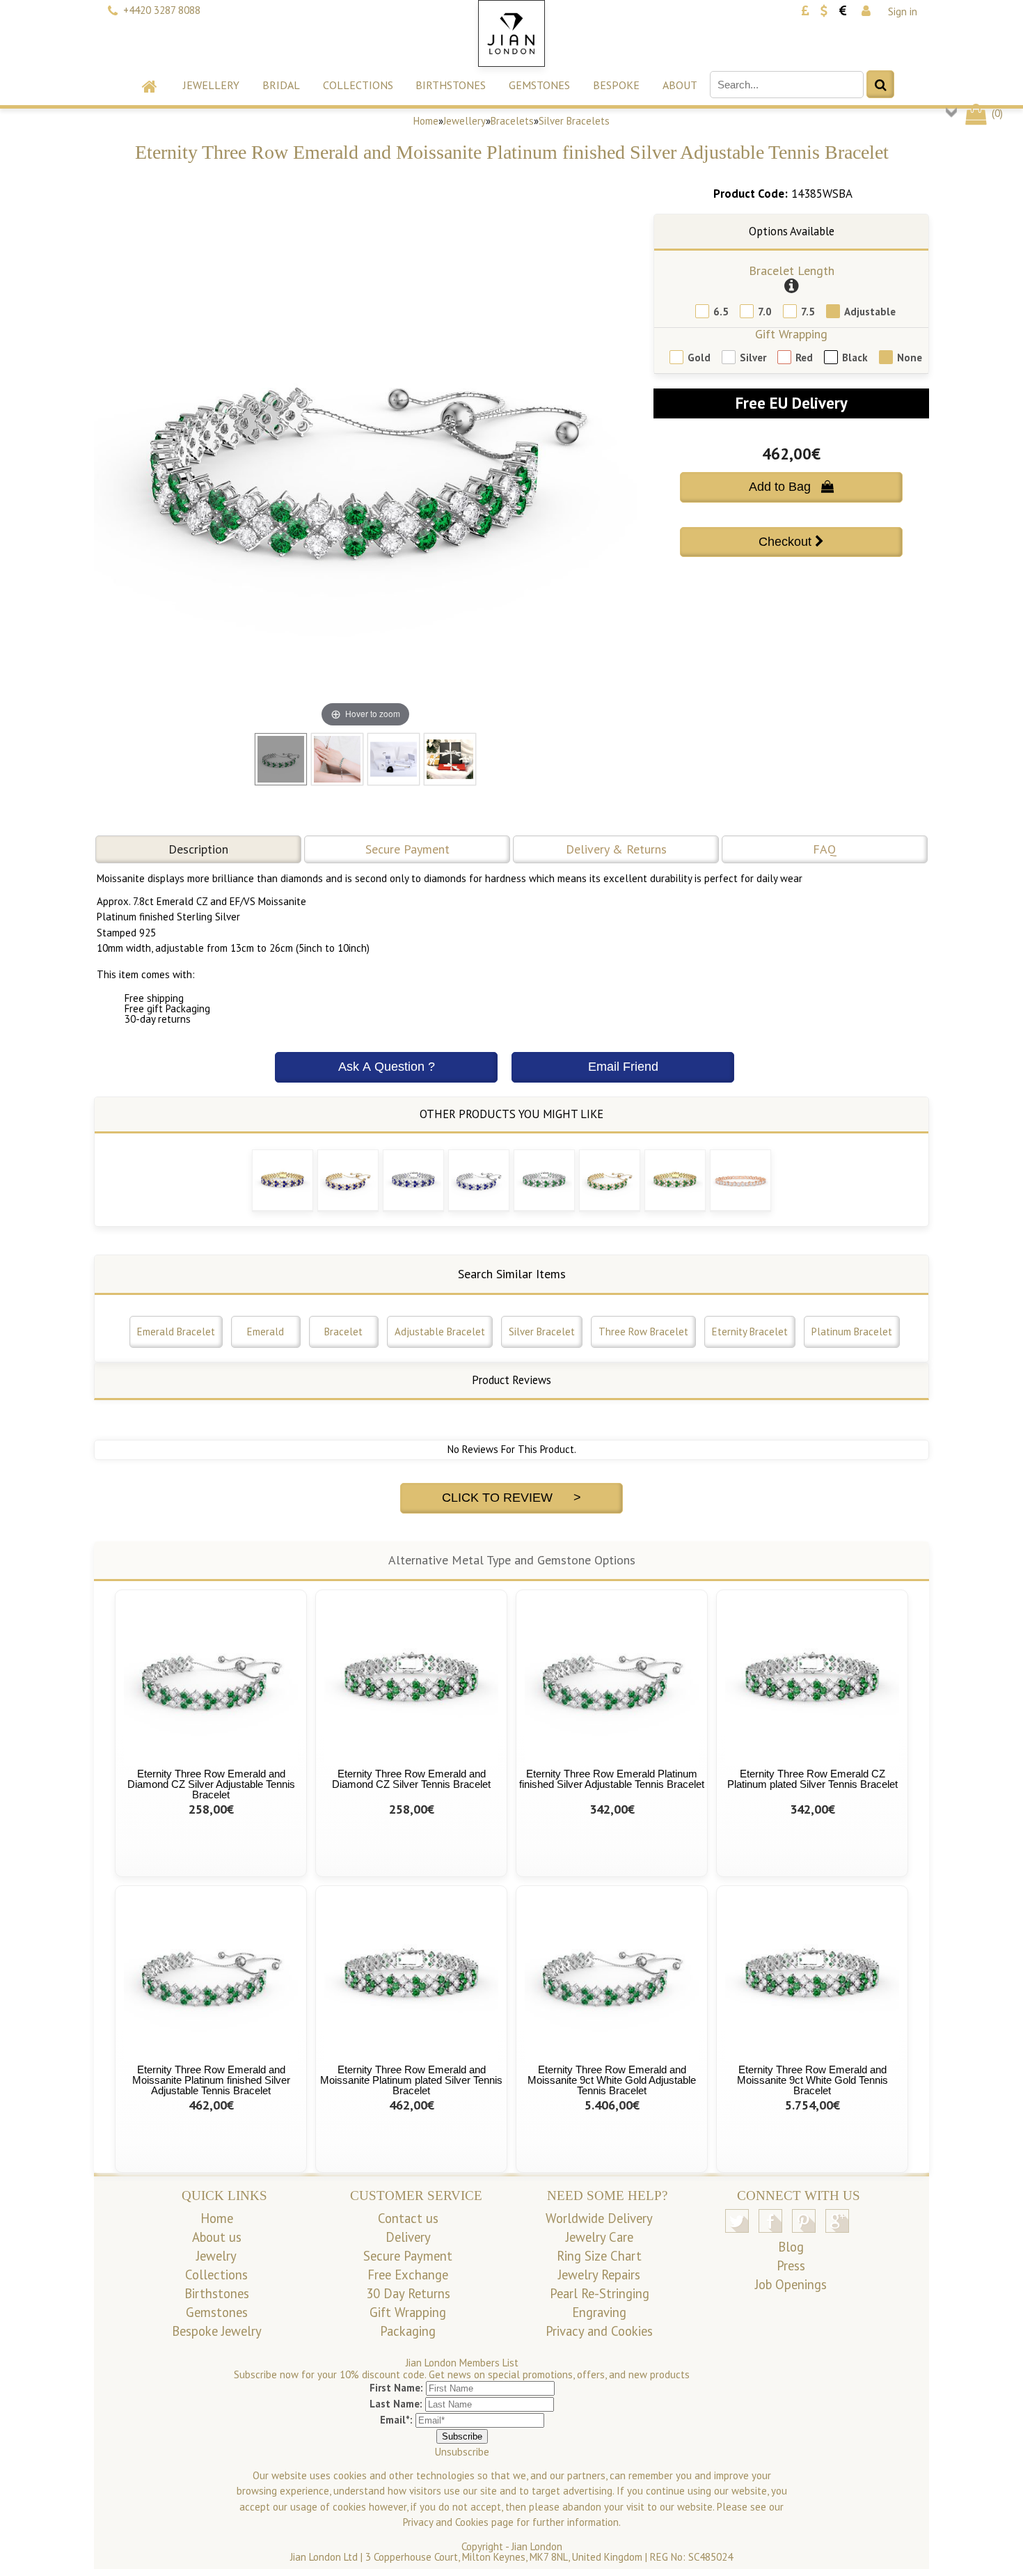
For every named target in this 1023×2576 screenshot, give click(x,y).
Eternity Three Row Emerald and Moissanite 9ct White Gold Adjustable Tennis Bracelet (612, 2080)
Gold (699, 358)
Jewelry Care (600, 2237)
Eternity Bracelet (750, 1332)
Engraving (599, 2312)
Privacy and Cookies (599, 2331)
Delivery (408, 2237)
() (996, 113)
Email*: (396, 2420)
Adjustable (870, 312)
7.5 (808, 312)
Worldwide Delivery (599, 2218)
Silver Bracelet (542, 1332)
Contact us (408, 2218)
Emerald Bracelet (176, 1332)
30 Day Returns (408, 2293)
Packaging (408, 2331)
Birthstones (451, 85)
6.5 (721, 312)
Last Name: (396, 2404)
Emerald (265, 1332)
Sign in (903, 11)
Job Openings (791, 2284)
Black (855, 358)
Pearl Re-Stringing (600, 2293)
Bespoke (616, 85)
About (680, 85)
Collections (358, 85)
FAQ (825, 849)
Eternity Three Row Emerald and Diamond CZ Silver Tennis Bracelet (411, 1779)
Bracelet (343, 1332)
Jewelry (216, 2256)
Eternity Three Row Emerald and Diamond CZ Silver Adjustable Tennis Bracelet (211, 1784)
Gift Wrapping (791, 334)
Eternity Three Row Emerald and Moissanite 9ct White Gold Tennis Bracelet (812, 2080)
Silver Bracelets (574, 121)
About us (217, 2237)
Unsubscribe (462, 2452)
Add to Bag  (791, 487)
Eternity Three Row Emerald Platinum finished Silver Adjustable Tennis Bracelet (612, 1779)
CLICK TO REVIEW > (511, 1498)
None (910, 358)
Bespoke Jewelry (217, 2331)
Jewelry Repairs (599, 2275)
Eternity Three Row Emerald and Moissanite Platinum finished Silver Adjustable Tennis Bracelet (211, 2080)
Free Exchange (408, 2275)
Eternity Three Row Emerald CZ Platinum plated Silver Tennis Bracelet (812, 1779)
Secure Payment (407, 849)
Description (198, 849)
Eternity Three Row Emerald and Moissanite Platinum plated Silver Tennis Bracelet (411, 2080)
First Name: (396, 2388)
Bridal (281, 85)
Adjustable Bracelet (440, 1332)
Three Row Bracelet (643, 1332)
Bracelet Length (792, 270)
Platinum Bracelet (852, 1332)
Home (426, 121)
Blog (791, 2247)
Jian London (537, 2546)
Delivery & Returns (616, 849)
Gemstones (539, 85)
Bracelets (512, 121)
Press (791, 2265)
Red (804, 358)
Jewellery (211, 85)
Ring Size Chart (599, 2256)
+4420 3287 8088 (162, 10)
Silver (753, 358)
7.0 (765, 312)
